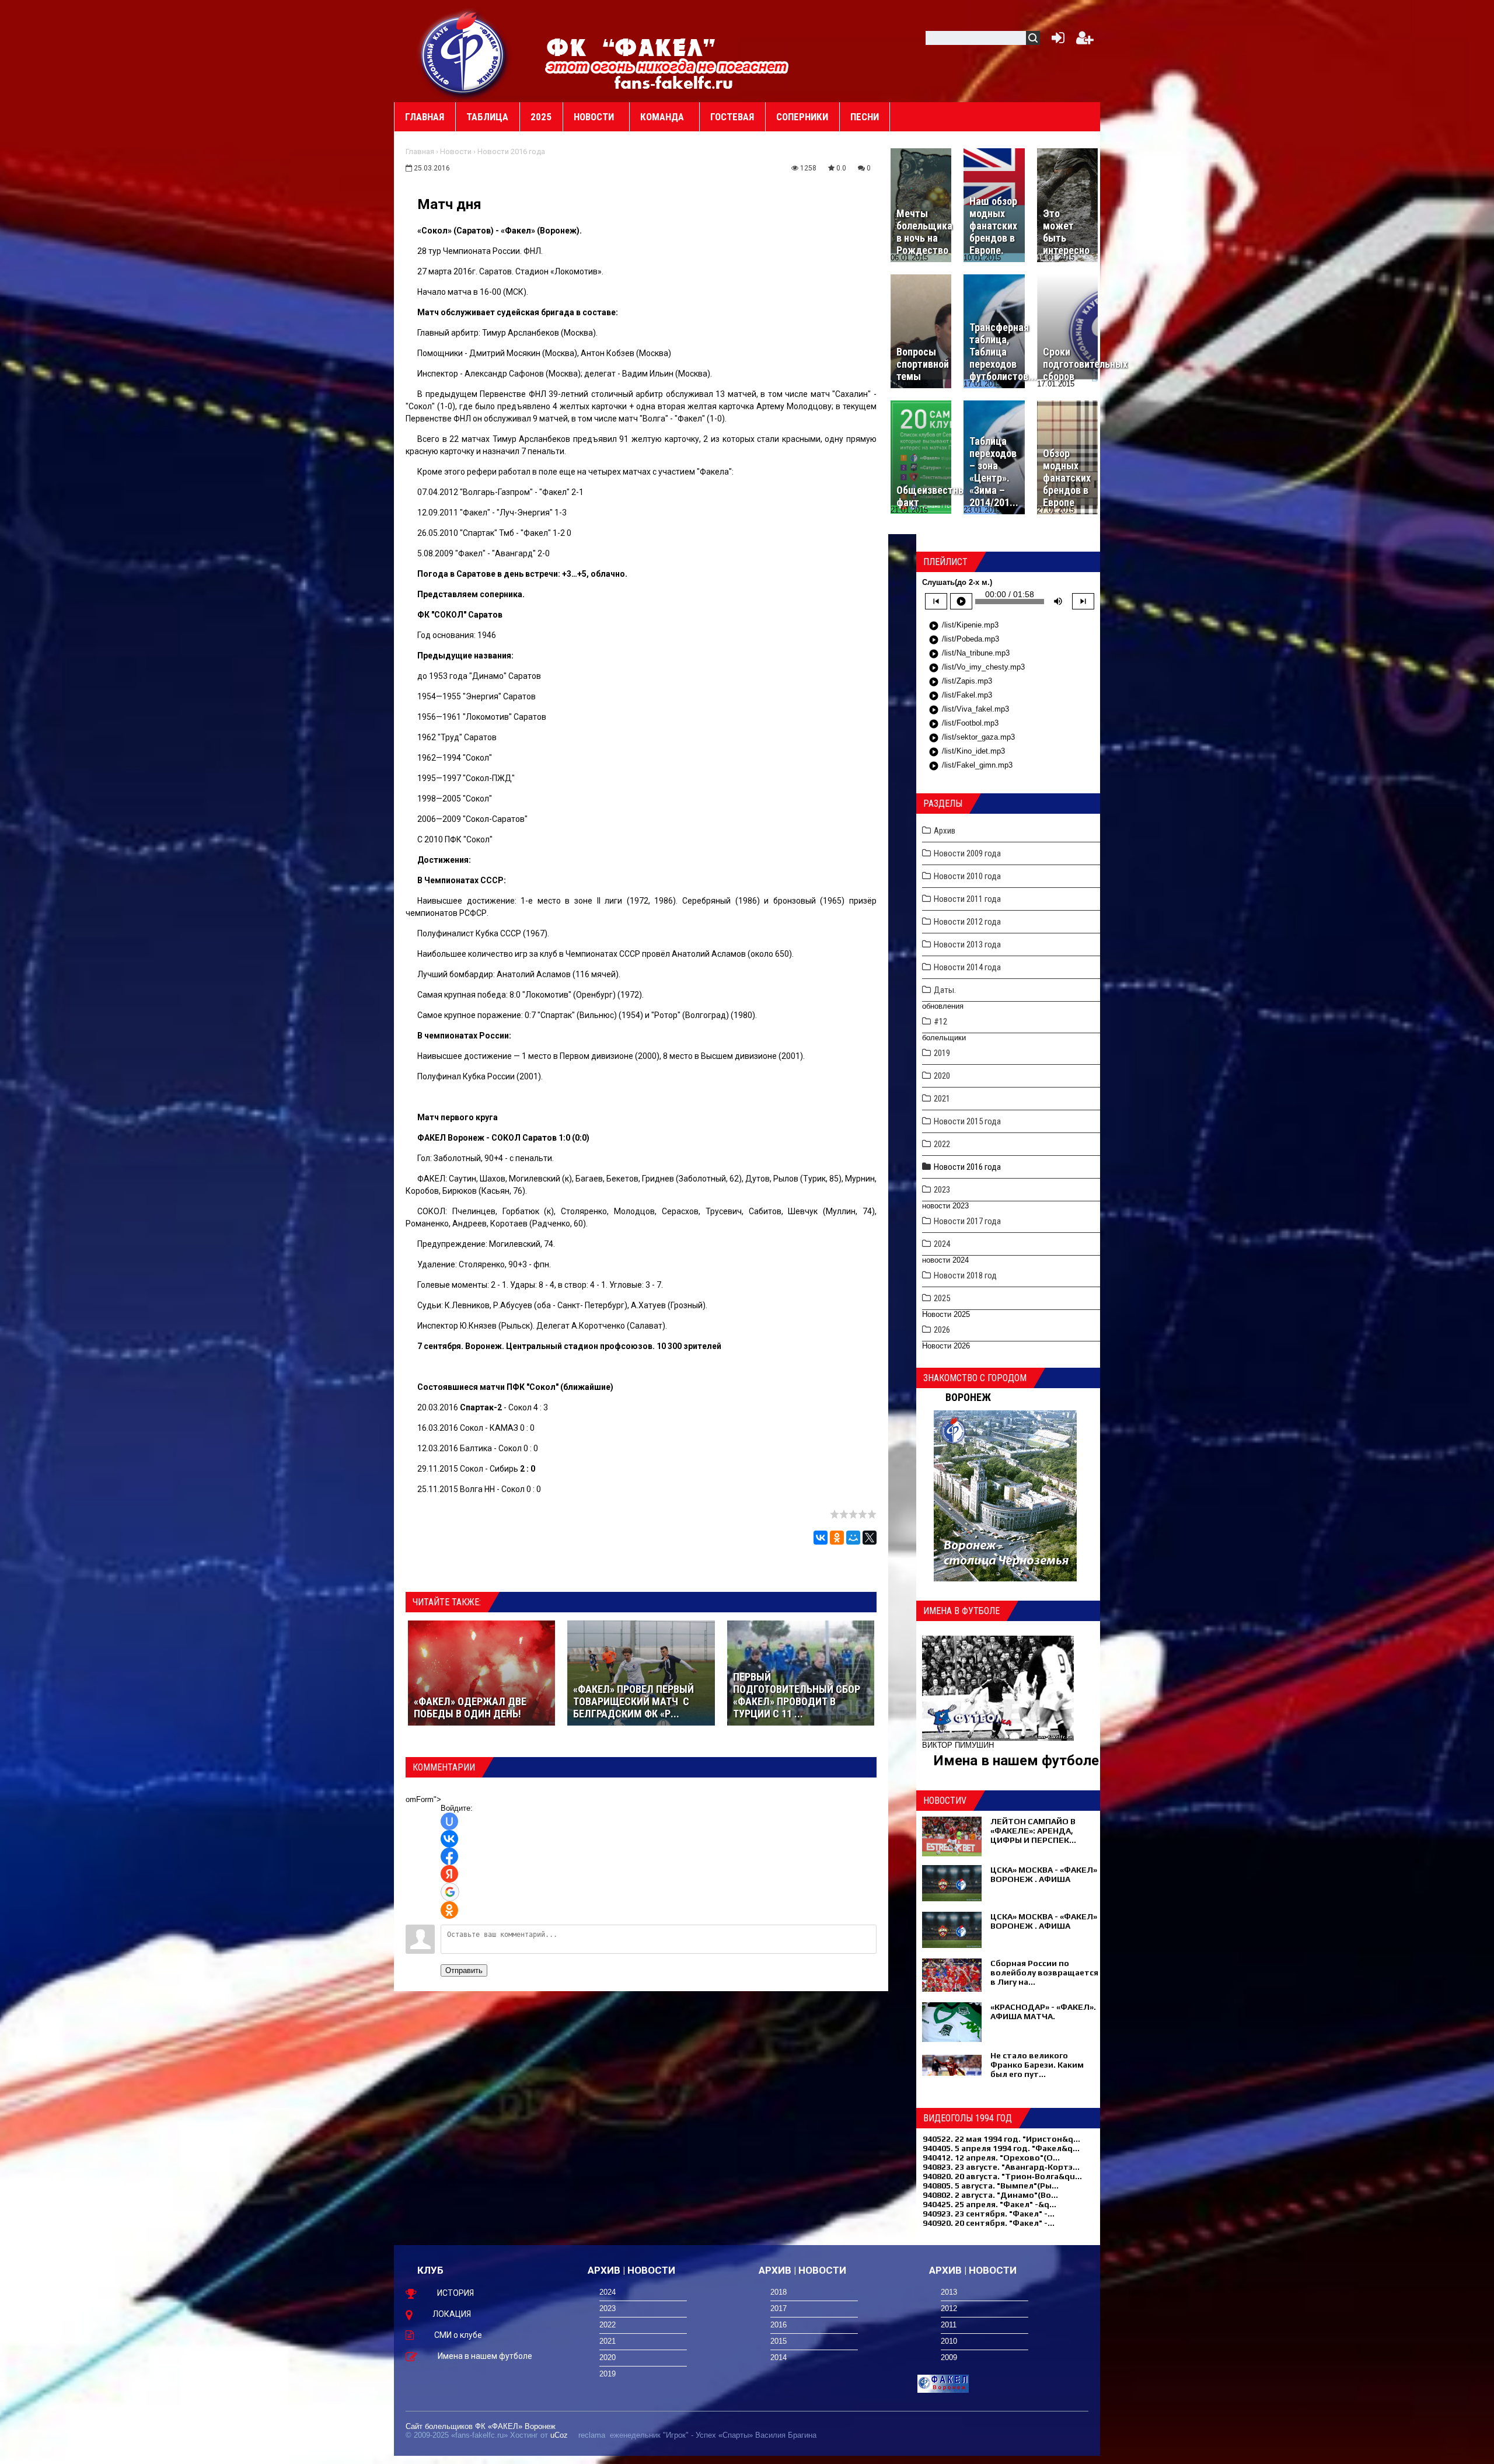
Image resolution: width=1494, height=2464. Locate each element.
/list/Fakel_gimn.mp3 (971, 766)
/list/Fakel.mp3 (960, 696)
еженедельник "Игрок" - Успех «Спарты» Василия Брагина (713, 2435)
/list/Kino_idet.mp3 (967, 752)
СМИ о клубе (458, 2335)
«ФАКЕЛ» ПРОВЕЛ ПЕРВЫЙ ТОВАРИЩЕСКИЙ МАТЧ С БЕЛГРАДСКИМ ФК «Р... (633, 1701)
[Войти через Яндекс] (449, 1874)
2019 (942, 1053)
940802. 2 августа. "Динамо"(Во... (990, 2195)
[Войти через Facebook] (449, 1856)
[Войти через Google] (450, 1892)
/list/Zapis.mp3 (960, 682)
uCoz (559, 2435)
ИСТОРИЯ (455, 2293)
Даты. (945, 990)
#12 (940, 1022)
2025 (942, 1298)
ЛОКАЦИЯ (452, 2314)
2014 (779, 2357)
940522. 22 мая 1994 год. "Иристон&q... (1001, 2139)
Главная (420, 151)
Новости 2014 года (967, 967)
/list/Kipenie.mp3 (964, 626)
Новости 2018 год (965, 1275)
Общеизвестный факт (934, 496)
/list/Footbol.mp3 (964, 724)
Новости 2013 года (967, 945)
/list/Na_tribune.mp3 (969, 654)
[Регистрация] (1085, 41)
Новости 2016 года (511, 151)
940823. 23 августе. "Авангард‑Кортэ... (1001, 2167)
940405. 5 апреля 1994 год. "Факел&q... (1001, 2148)
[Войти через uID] (449, 1821)
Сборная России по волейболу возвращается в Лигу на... (1044, 1972)
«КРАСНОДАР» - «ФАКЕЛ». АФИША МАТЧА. (1043, 2012)
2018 (779, 2292)
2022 (942, 1144)
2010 (949, 2341)
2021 (942, 1099)
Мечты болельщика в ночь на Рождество (924, 232)
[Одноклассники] (837, 1538)
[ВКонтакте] (821, 1538)
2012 (949, 2308)
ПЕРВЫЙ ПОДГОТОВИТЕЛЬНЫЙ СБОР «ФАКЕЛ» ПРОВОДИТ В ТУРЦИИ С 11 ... (797, 1695)
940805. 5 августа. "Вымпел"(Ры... (991, 2186)
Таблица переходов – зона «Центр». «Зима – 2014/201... (994, 472)
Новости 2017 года (967, 1221)
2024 (942, 1244)
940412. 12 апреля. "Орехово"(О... (991, 2158)
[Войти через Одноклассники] (449, 1910)
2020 (942, 1076)
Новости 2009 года (967, 853)
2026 (942, 1330)
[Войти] (1056, 41)
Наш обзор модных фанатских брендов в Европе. (993, 226)
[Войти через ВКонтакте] (449, 1839)
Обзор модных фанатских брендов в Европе (1067, 478)
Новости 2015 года (967, 1121)
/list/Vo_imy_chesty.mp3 (977, 668)
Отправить (464, 1970)
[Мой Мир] (853, 1538)
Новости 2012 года (967, 922)
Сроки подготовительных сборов (1085, 364)
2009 (949, 2357)
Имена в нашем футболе (1016, 1761)
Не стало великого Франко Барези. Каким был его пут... (1037, 2065)
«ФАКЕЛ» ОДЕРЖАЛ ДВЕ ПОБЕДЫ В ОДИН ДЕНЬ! (470, 1707)
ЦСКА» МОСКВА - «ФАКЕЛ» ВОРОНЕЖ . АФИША (1044, 1874)
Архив (945, 831)
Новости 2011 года (967, 899)
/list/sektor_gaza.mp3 (972, 738)
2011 (949, 2325)
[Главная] (464, 53)
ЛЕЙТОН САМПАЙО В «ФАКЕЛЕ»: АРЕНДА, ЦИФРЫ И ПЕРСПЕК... (1033, 1831)
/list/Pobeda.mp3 (964, 640)
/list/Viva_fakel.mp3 (969, 710)
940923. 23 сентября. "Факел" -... (989, 2214)
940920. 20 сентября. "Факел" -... (989, 2223)
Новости (456, 151)
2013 (949, 2292)
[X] (870, 1538)
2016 (779, 2325)
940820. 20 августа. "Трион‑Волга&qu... (1002, 2176)
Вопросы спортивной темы (923, 364)
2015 (779, 2341)
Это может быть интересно (1066, 232)
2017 (779, 2308)
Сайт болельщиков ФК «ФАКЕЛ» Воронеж (481, 2426)
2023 (942, 1190)
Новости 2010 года (967, 876)
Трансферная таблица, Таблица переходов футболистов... (1003, 352)
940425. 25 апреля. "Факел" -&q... (989, 2204)
